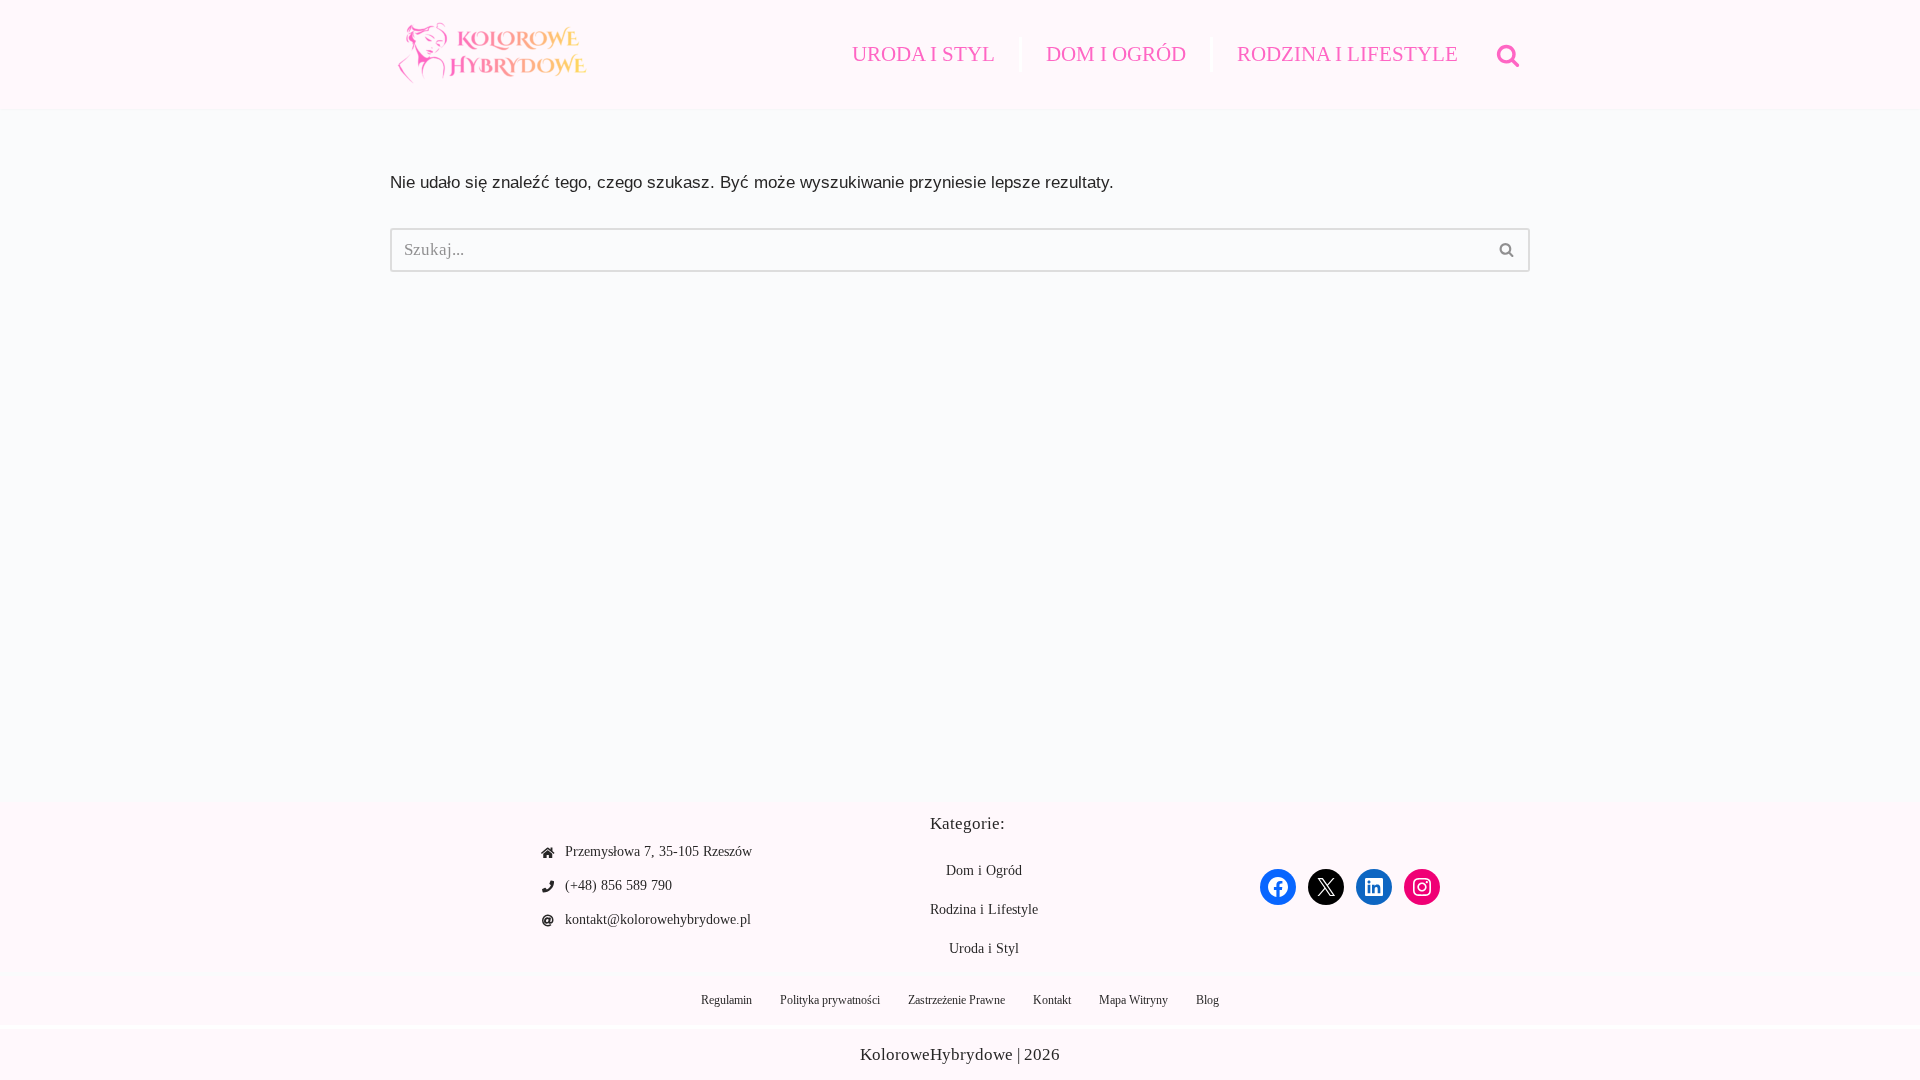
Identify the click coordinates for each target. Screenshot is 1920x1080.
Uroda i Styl (923, 54)
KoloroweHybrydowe (936, 1054)
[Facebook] (1278, 887)
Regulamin (726, 1000)
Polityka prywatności (830, 1000)
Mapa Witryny (1133, 1000)
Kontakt (1052, 1000)
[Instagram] (1422, 887)
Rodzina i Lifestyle (1347, 54)
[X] (1326, 887)
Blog (1207, 1000)
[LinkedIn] (1374, 887)
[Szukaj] (1508, 55)
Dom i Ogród (1116, 54)
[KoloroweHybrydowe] (490, 54)
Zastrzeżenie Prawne (956, 1000)
